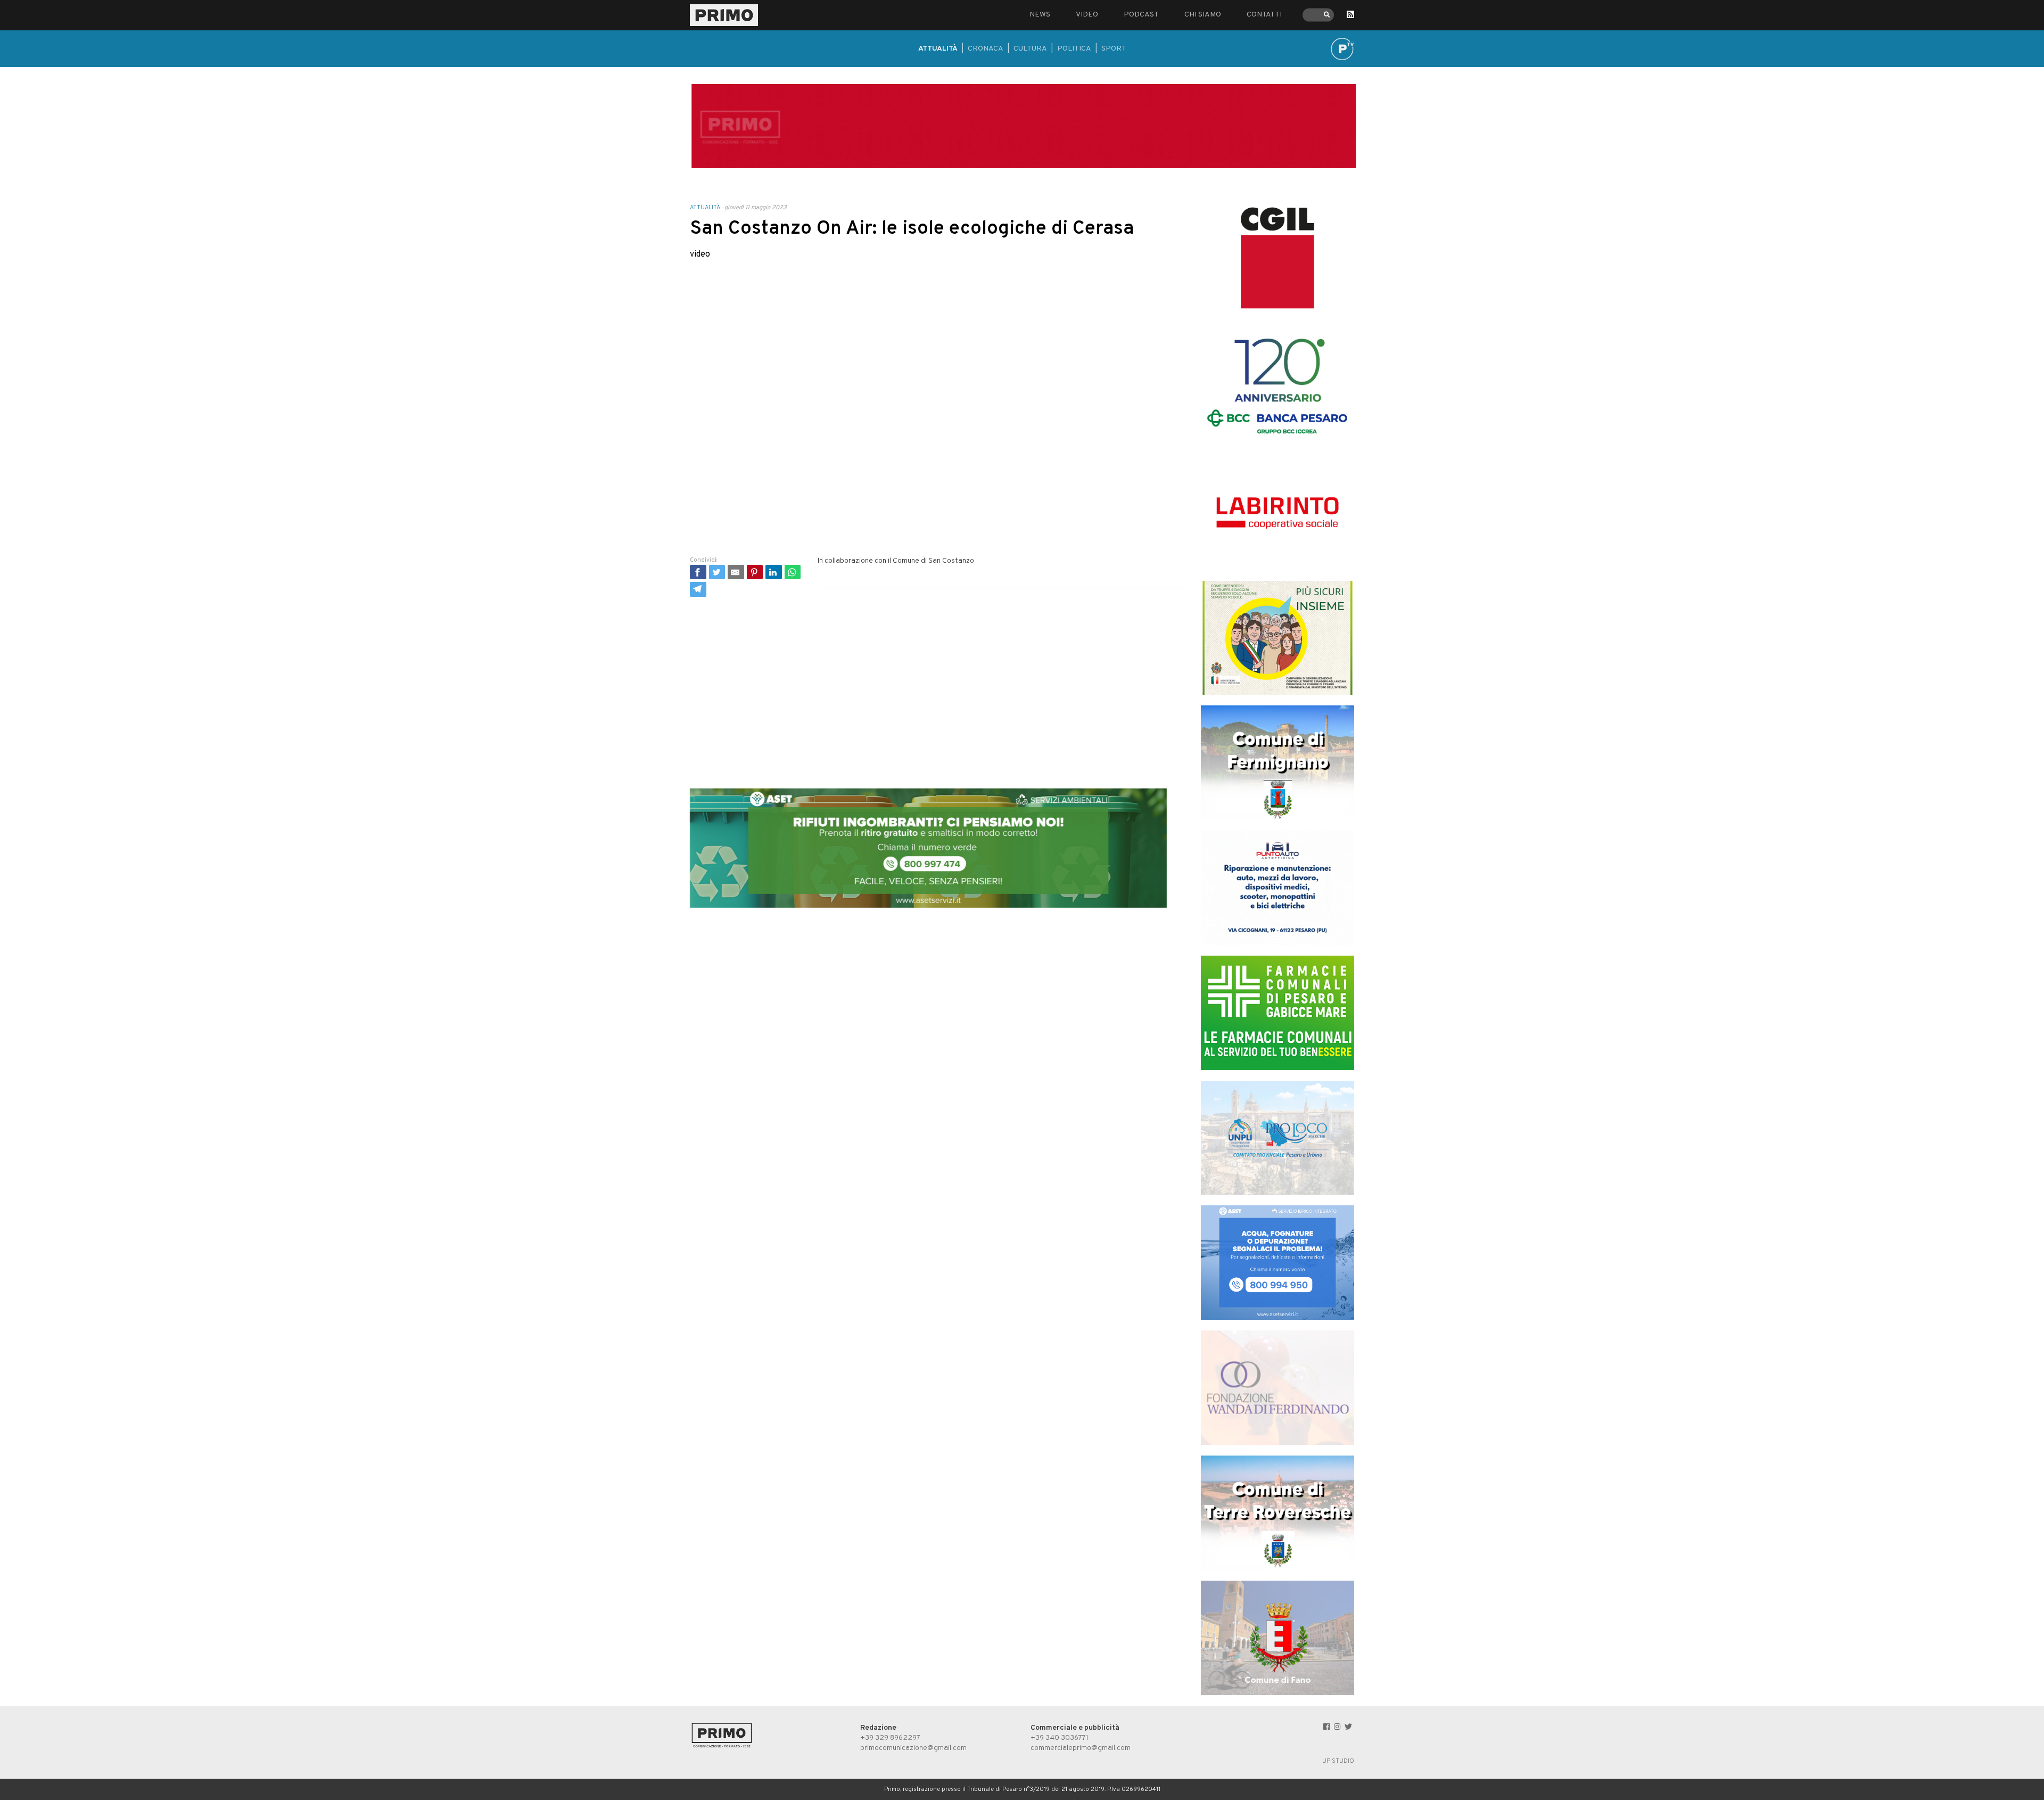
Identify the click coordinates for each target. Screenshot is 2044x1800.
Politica (1074, 49)
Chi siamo (1203, 15)
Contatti (1264, 15)
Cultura (1030, 49)
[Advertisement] (937, 680)
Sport (1114, 49)
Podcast (1141, 15)
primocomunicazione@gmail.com (913, 1748)
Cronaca (986, 49)
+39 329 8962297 (890, 1738)
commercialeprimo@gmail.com (1081, 1748)
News (1040, 15)
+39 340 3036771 (1060, 1738)
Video (1087, 15)
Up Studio (1338, 1761)
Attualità (938, 49)
